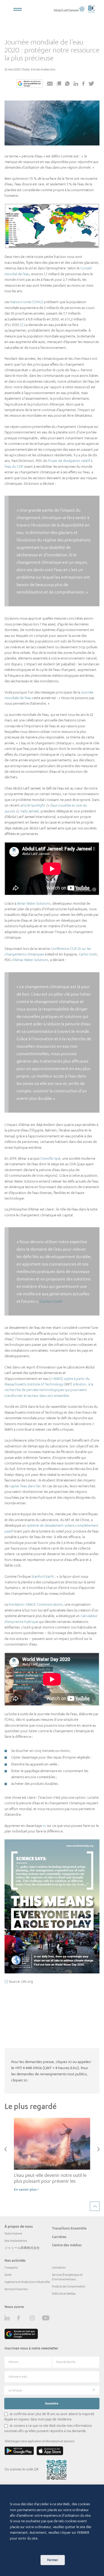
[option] (52, 2157)
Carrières (59, 2237)
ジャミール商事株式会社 (22, 2248)
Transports (11, 2268)
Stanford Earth (43, 1576)
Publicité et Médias (64, 2294)
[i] (22, 325)
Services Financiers (16, 2289)
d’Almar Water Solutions (30, 960)
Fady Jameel (30, 811)
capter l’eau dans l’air (25, 1486)
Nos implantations (16, 2241)
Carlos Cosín (88, 954)
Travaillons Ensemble (69, 2228)
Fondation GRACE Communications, (36, 1604)
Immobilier (59, 2268)
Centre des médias (67, 2245)
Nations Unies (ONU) (27, 302)
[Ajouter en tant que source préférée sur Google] (30, 84)
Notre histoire (13, 2233)
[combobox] (52, 2390)
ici (44, 1826)
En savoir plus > (26, 2189)
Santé (8, 2275)
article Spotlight (33, 805)
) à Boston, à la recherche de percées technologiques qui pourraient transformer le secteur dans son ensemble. (49, 1390)
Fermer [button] (53, 2560)
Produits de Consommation (69, 2286)
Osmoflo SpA (50, 1158)
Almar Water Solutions (34, 903)
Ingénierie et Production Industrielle (27, 2282)
